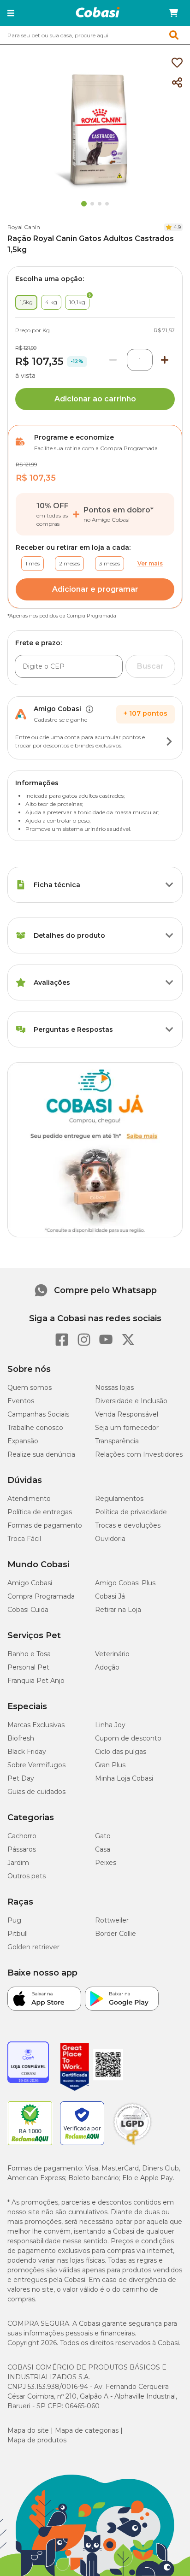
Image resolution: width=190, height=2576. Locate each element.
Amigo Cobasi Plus (125, 1583)
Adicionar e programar (95, 589)
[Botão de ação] (169, 741)
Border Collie (116, 1934)
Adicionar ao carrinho (95, 399)
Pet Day (21, 1778)
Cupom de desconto (128, 1738)
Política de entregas (40, 1512)
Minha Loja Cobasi (124, 1778)
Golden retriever (33, 1947)
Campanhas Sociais (38, 1414)
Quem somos (30, 1388)
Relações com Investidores (139, 1454)
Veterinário (112, 1654)
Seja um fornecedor (127, 1428)
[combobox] (95, 35)
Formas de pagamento (45, 1525)
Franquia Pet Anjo (36, 1681)
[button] (11, 13)
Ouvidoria (110, 1539)
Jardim (18, 1863)
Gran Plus (110, 1765)
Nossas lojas (114, 1388)
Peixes (106, 1863)
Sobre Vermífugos (36, 1765)
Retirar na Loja (118, 1610)
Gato (103, 1836)
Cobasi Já (110, 1596)
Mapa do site (28, 2430)
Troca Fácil (24, 1539)
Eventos (21, 1401)
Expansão (23, 1441)
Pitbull (18, 1934)
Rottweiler (112, 1920)
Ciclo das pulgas (121, 1752)
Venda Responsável (127, 1414)
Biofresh (21, 1738)
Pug (14, 1920)
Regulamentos (119, 1499)
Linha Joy (110, 1725)
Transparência (117, 1441)
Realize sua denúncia (41, 1454)
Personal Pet (28, 1667)
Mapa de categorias (87, 2430)
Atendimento (29, 1499)
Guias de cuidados (36, 1792)
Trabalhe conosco (35, 1428)
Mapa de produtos (37, 2440)
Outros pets (27, 1876)
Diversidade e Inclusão (131, 1401)
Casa (103, 1849)
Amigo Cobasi (30, 1583)
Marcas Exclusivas (36, 1725)
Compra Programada (41, 1596)
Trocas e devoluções (128, 1525)
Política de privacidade (131, 1512)
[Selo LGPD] (132, 2145)
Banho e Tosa (29, 1654)
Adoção (107, 1667)
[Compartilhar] (177, 83)
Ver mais (150, 563)
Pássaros (22, 1849)
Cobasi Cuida (28, 1610)
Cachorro (22, 1836)
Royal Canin (24, 227)
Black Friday (27, 1752)
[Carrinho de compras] (173, 13)
